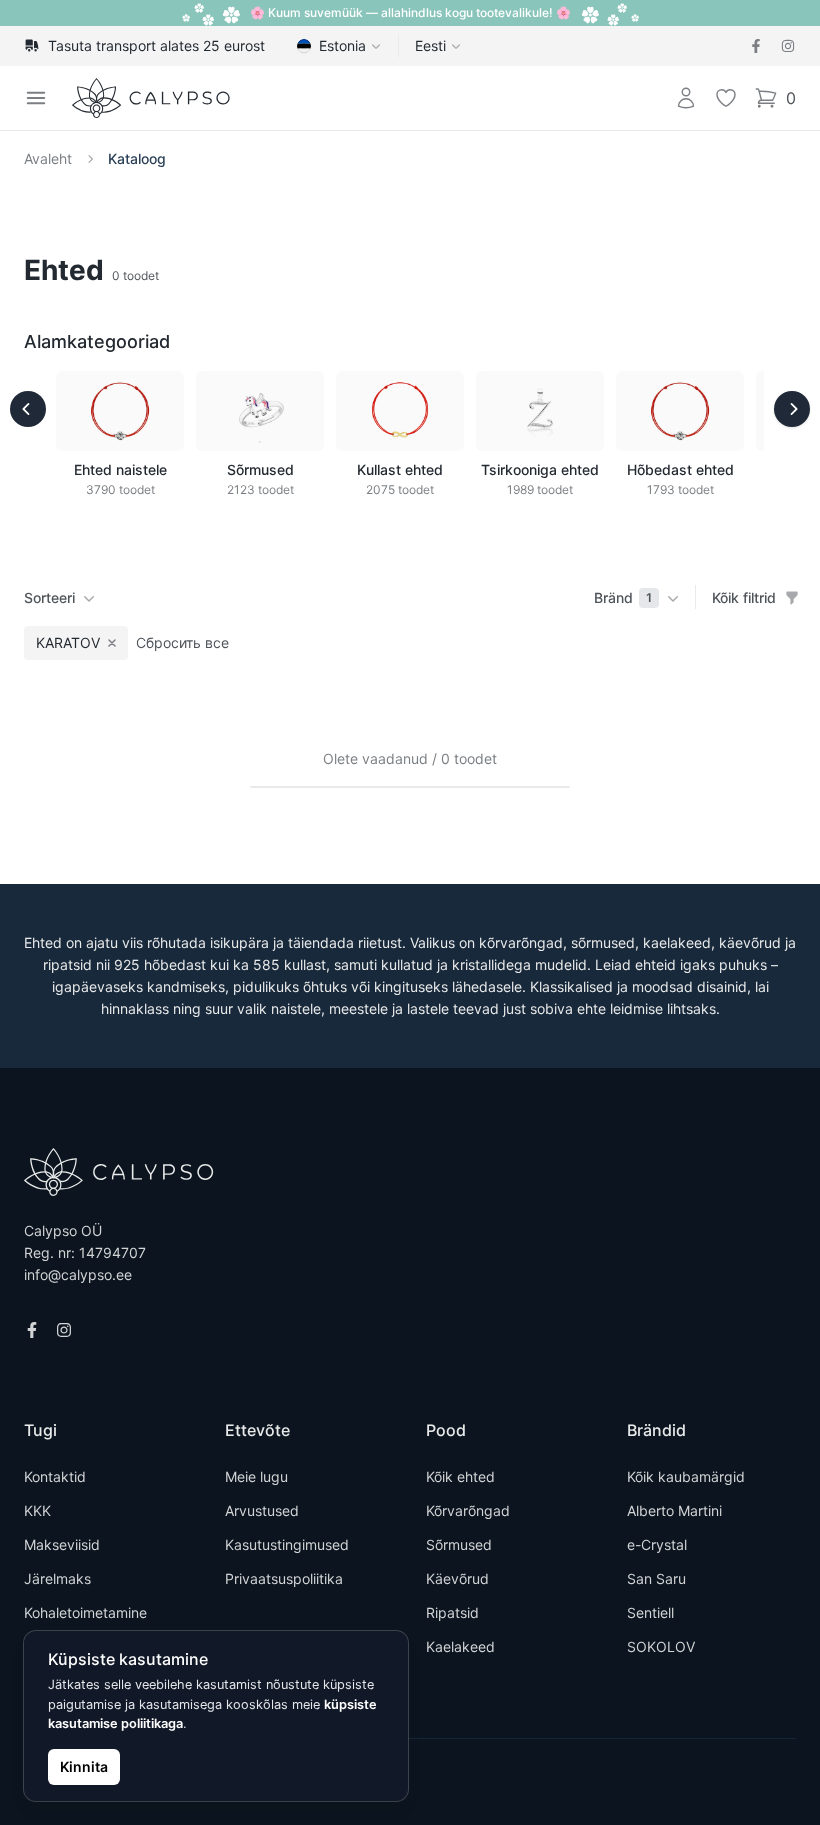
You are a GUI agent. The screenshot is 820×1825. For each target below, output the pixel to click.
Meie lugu (256, 1476)
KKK (37, 1510)
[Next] (792, 409)
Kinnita (84, 1766)
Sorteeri (49, 597)
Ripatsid (452, 1612)
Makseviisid (62, 1544)
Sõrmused (459, 1544)
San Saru (656, 1578)
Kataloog (137, 158)
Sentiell (650, 1612)
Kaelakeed (460, 1646)
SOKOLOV (661, 1646)
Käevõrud (457, 1578)
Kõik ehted (460, 1476)
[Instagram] (788, 46)
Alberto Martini (674, 1510)
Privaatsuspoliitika (284, 1578)
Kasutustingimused (287, 1544)
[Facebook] (756, 46)
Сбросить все (182, 642)
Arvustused (262, 1510)
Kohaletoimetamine (85, 1612)
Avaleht (48, 158)
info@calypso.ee (78, 1274)
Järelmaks (57, 1578)
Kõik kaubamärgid (686, 1476)
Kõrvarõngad (468, 1510)
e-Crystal (657, 1544)
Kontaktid (55, 1476)
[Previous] (28, 409)
